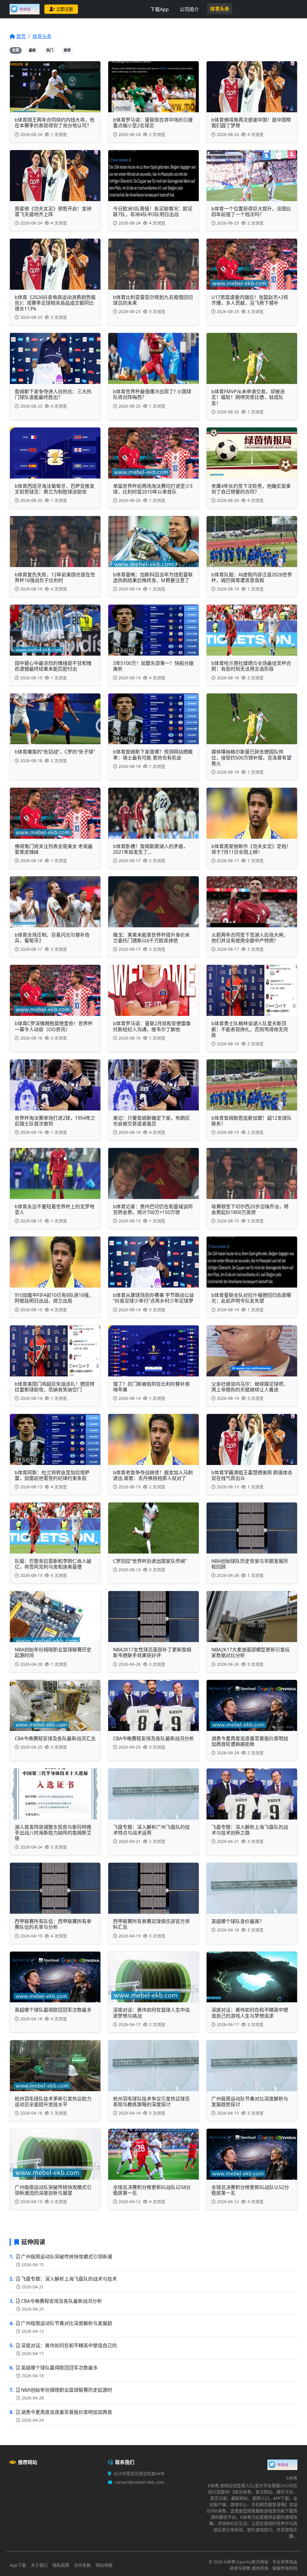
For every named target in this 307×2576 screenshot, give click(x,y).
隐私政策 (61, 2565)
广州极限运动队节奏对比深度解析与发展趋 (67, 2323)
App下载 (18, 2565)
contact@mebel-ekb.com (139, 2482)
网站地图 (104, 2565)
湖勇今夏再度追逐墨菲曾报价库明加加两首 (67, 2412)
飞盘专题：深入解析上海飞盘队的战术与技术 (69, 2279)
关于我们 (39, 2565)
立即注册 (64, 9)
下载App (159, 9)
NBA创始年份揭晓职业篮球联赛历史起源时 (67, 2390)
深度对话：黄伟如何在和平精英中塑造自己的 (69, 2345)
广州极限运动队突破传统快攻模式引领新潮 (67, 2257)
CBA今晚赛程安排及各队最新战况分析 (61, 2301)
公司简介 (189, 9)
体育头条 (220, 9)
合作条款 (82, 2565)
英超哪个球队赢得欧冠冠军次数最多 (59, 2368)
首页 (21, 36)
